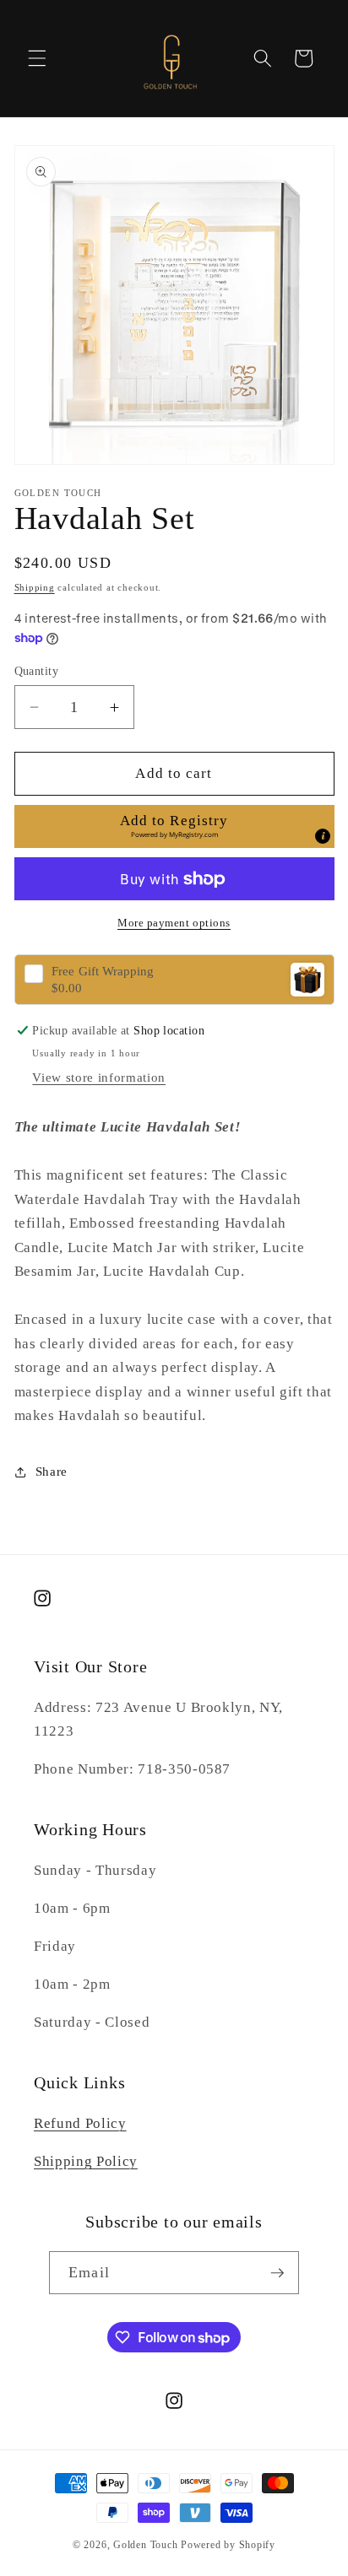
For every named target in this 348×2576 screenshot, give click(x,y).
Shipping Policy (86, 2161)
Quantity (37, 671)
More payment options (174, 923)
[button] (37, 58)
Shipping (35, 587)
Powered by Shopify (228, 2545)
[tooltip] (323, 836)
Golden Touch (145, 2545)
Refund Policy (80, 2123)
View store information (99, 1077)
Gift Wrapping (103, 972)
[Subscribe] (277, 2273)
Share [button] (52, 1471)
